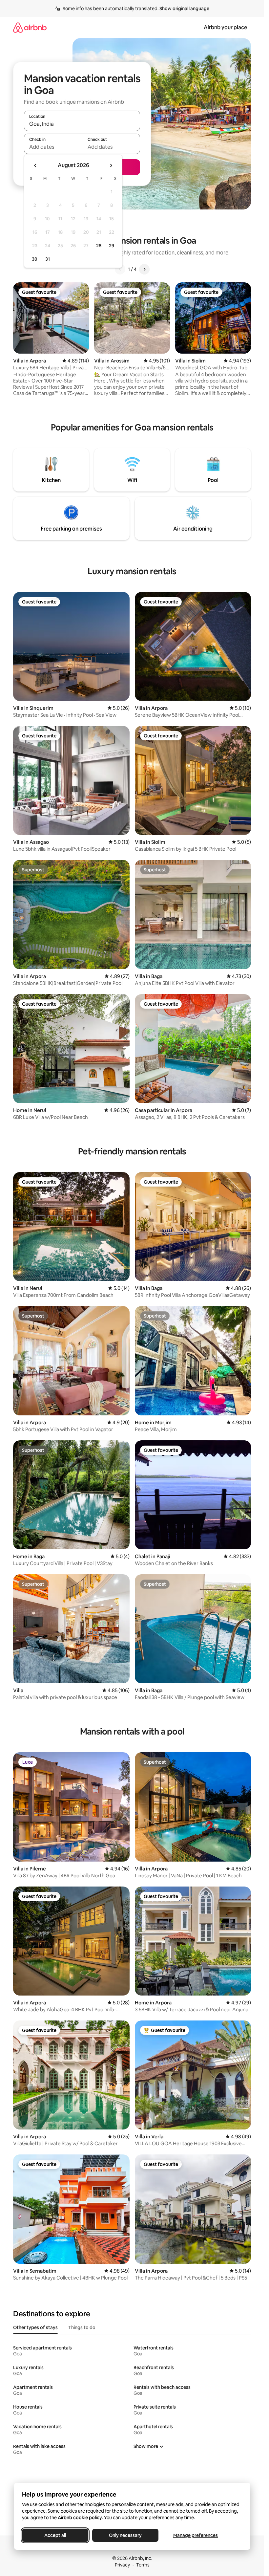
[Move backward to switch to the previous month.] (35, 165)
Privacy (122, 2565)
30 (35, 259)
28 (99, 246)
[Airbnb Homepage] (30, 27)
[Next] (144, 269)
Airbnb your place (225, 27)
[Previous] (120, 269)
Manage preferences (196, 2535)
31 (48, 259)
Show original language (184, 9)
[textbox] (53, 147)
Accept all (55, 2535)
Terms (143, 2565)
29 (112, 246)
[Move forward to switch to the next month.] (111, 165)
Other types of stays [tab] (35, 2327)
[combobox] (82, 124)
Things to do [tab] (82, 2327)
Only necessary (125, 2535)
